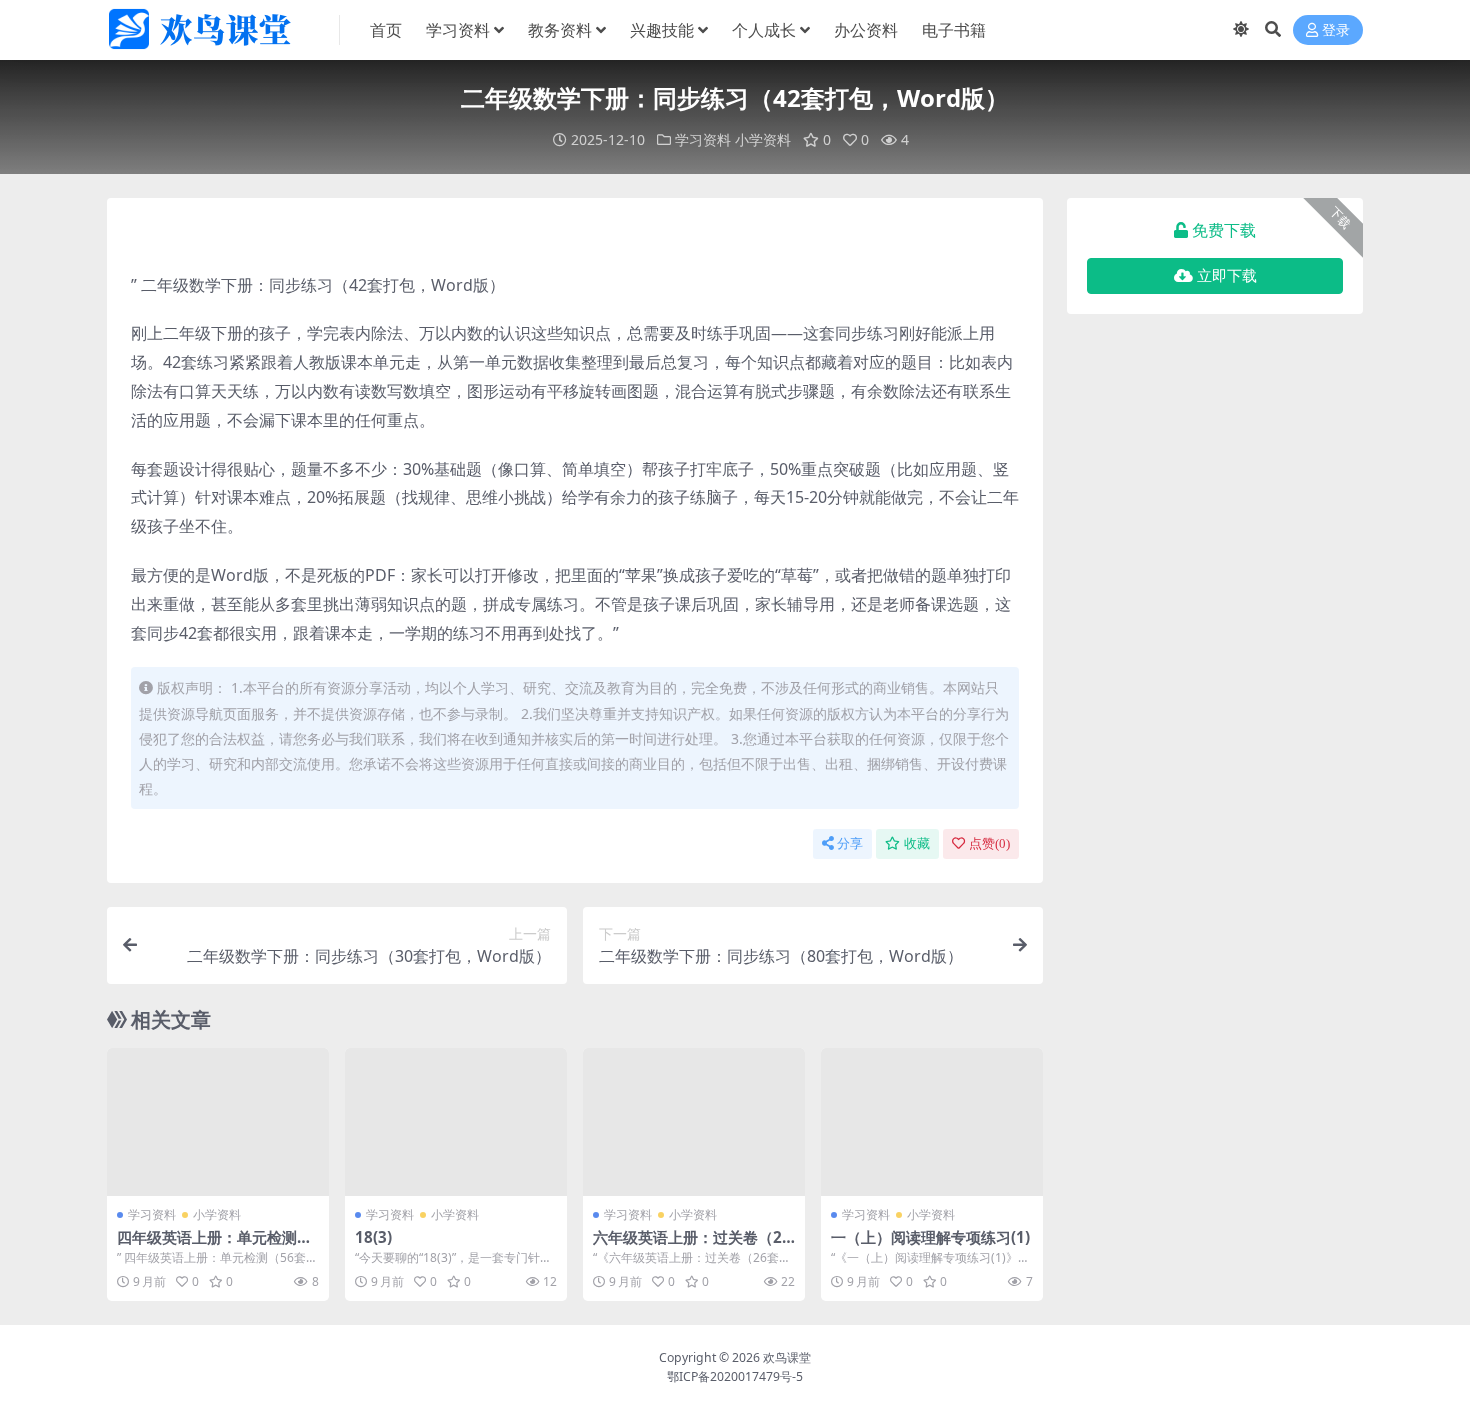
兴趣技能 (662, 30)
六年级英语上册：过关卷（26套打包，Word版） (692, 1246)
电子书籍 (954, 30)
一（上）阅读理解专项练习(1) (930, 1237)
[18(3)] (456, 1122)
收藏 (917, 843)
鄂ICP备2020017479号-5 (735, 1376)
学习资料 (458, 30)
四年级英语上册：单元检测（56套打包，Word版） (207, 1246)
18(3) (373, 1237)
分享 (850, 843)
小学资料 (763, 139)
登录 (1336, 30)
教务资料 (560, 30)
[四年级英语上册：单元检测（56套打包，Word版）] (218, 1122)
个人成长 (764, 30)
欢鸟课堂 (787, 1357)
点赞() (989, 843)
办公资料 (866, 30)
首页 (386, 30)
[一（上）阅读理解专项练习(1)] (932, 1122)
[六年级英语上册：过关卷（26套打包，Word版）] (694, 1122)
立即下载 (1227, 276)
